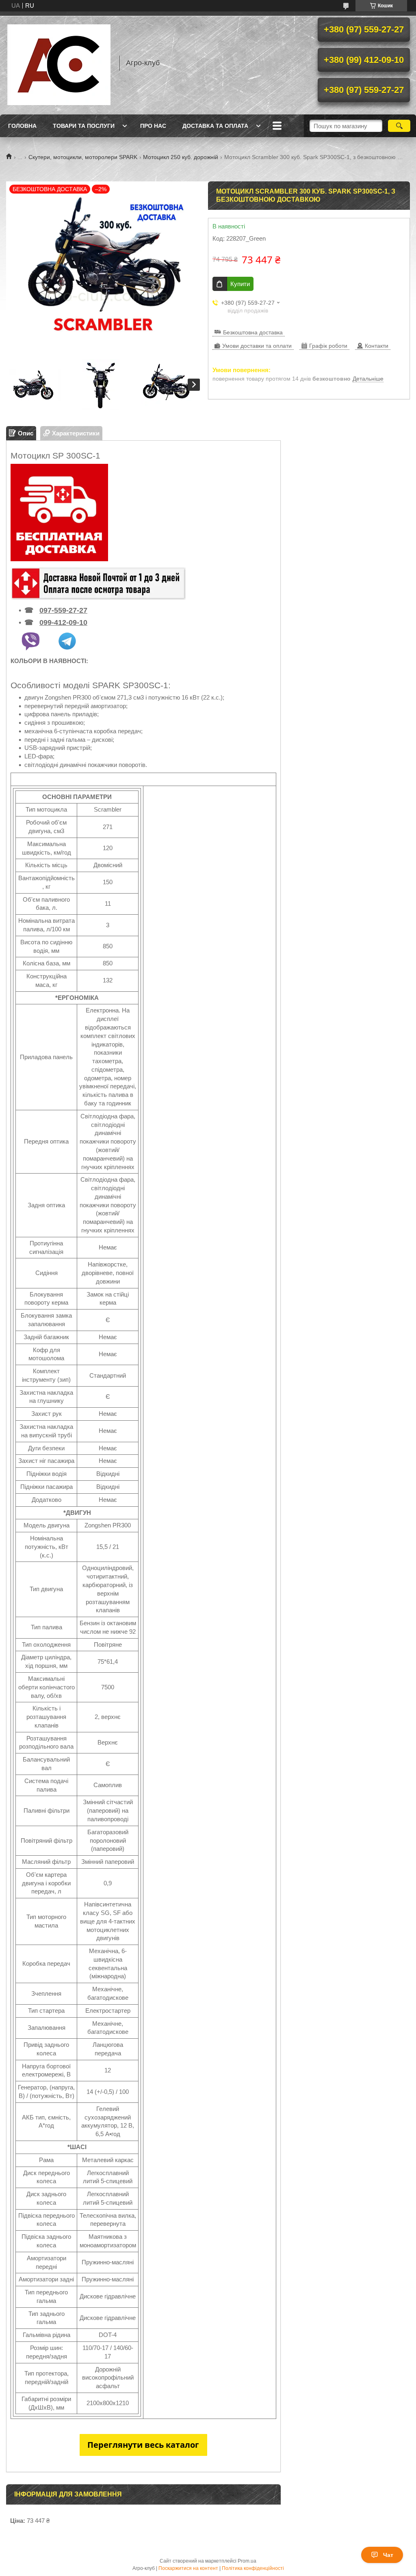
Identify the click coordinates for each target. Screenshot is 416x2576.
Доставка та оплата (215, 126)
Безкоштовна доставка (253, 332)
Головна (22, 126)
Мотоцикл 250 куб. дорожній (181, 157)
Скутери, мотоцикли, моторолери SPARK (83, 157)
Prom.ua (247, 2561)
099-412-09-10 (63, 622)
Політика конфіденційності (253, 2568)
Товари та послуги (84, 126)
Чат (388, 2555)
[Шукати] (399, 126)
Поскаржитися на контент (188, 2568)
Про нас (153, 126)
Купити (240, 284)
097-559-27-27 (63, 610)
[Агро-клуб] (59, 63)
